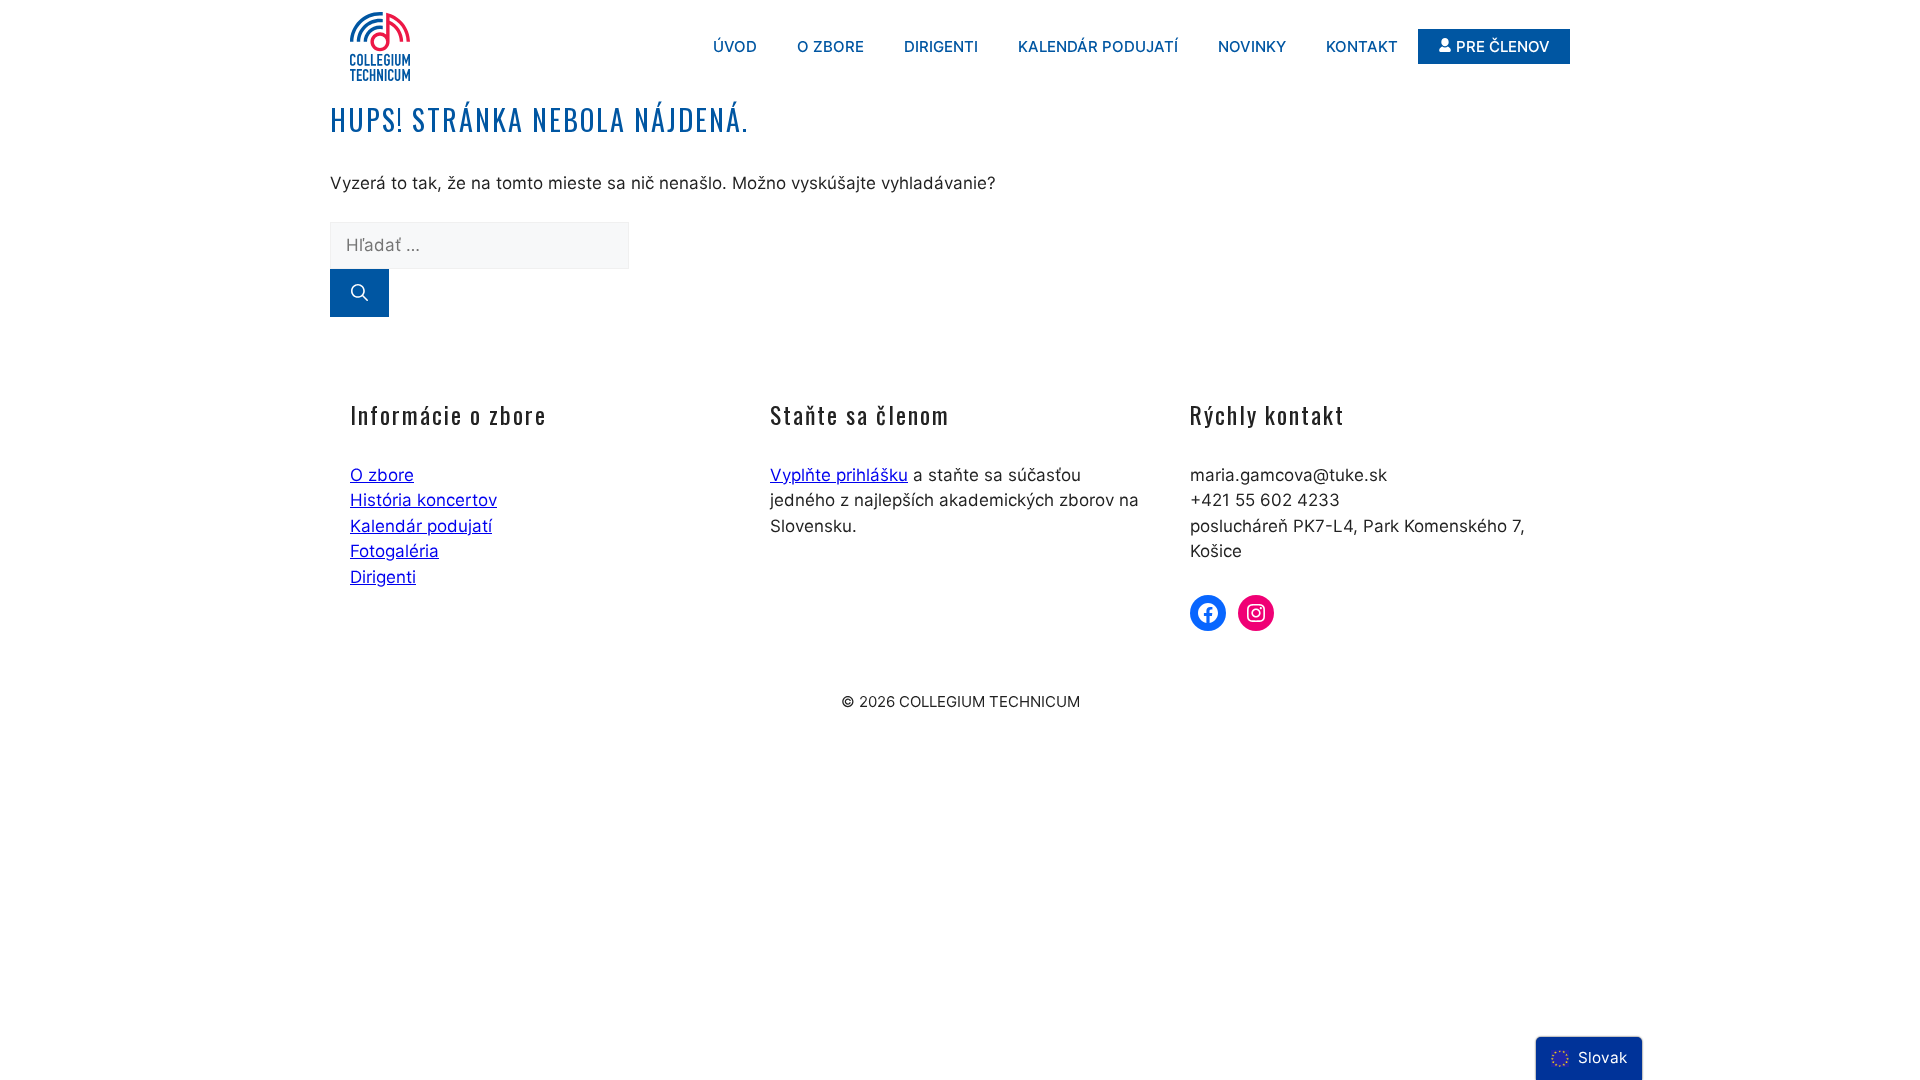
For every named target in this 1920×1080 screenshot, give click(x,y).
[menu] (1589, 1058)
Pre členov (1503, 46)
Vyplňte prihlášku (839, 475)
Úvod (735, 46)
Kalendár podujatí (1098, 46)
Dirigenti (941, 46)
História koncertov (423, 500)
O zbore (830, 46)
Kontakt (1362, 46)
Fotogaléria (394, 551)
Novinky (1252, 46)
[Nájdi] (359, 293)
